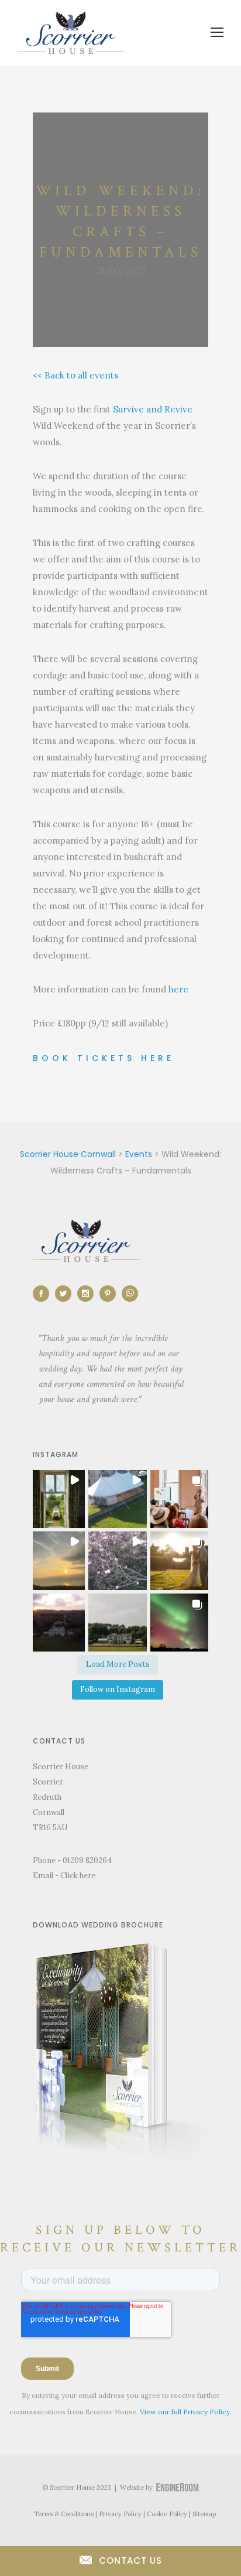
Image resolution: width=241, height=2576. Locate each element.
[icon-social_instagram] (88, 1294)
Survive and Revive (153, 409)
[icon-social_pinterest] (111, 1294)
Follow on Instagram (118, 1689)
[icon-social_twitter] (66, 1294)
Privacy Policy (120, 2514)
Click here (78, 1876)
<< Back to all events (75, 375)
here (178, 989)
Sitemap (204, 2514)
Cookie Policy (167, 2514)
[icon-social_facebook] (44, 1294)
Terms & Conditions (64, 2514)
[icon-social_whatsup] (130, 1294)
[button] (56, 1499)
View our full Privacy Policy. (186, 2412)
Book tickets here (104, 1058)
